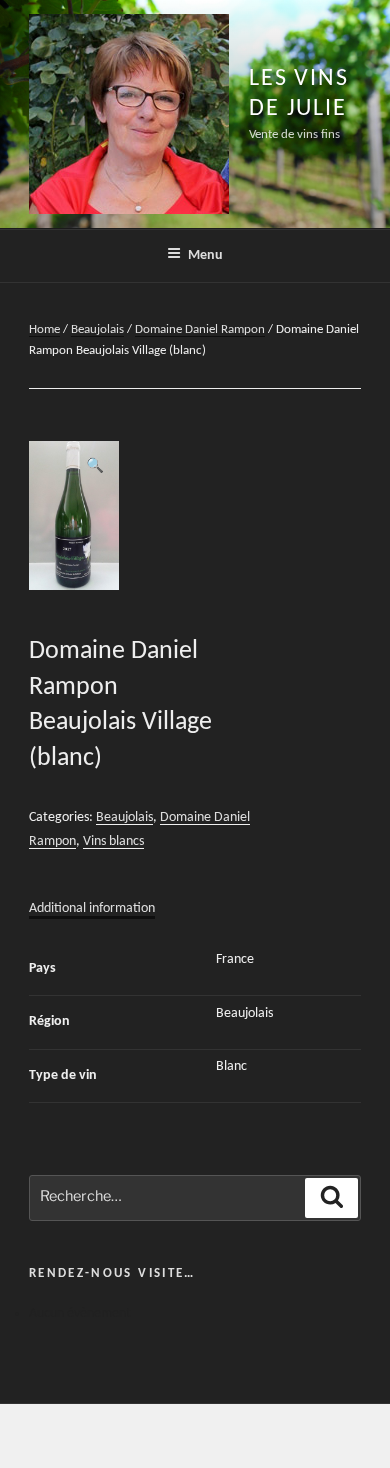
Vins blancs (113, 841)
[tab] (92, 909)
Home (44, 329)
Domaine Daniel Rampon (200, 329)
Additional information (92, 908)
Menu (205, 255)
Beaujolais (97, 329)
